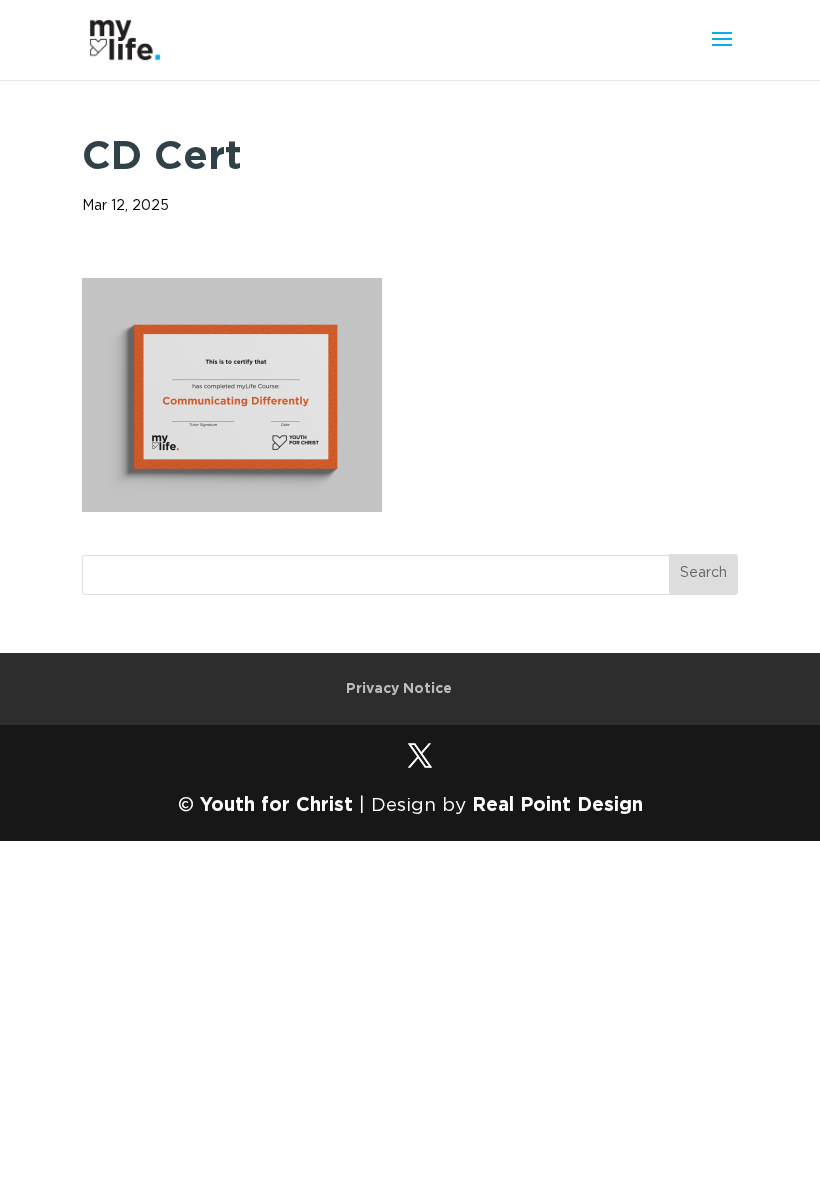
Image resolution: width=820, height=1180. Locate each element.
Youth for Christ (276, 805)
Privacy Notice (399, 689)
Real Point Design (557, 805)
